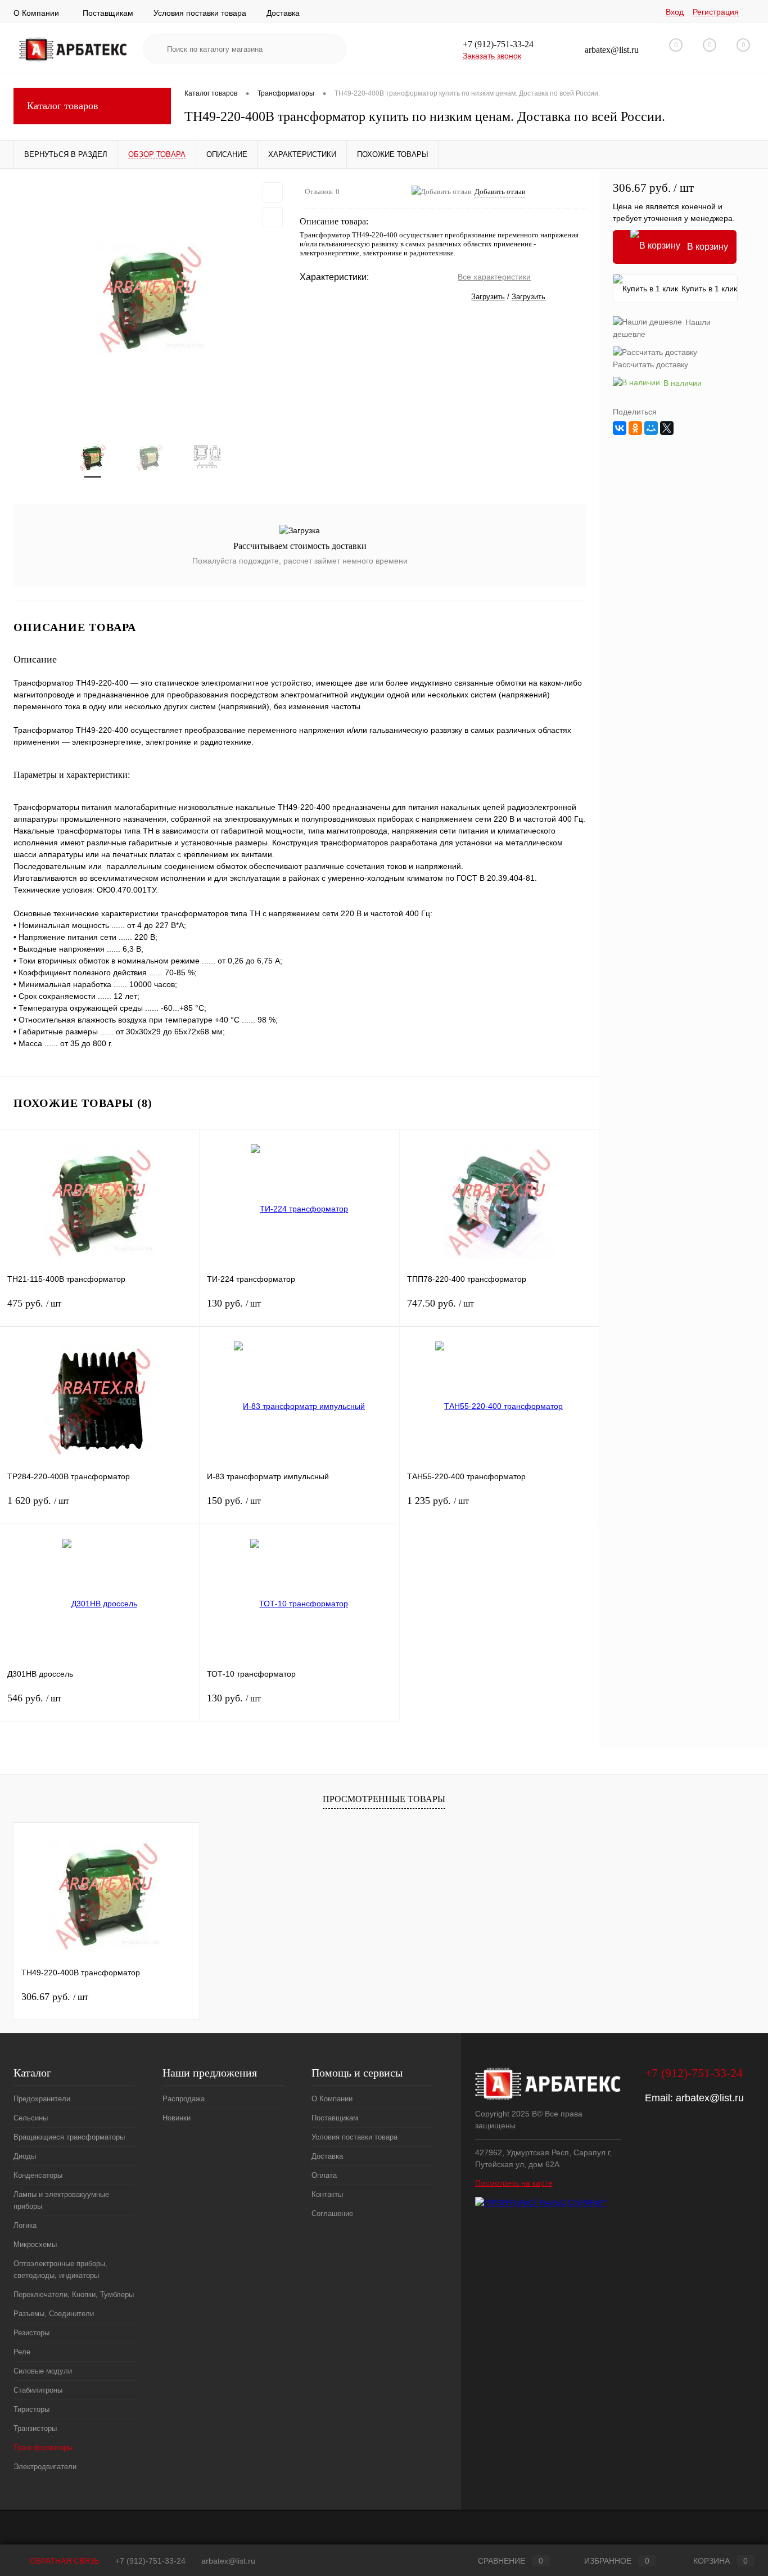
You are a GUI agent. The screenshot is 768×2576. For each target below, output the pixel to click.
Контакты (327, 2194)
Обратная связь (64, 2561)
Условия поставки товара (200, 13)
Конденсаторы (38, 2175)
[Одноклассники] (635, 428)
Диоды (25, 2156)
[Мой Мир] (651, 428)
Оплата (324, 2175)
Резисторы (31, 2333)
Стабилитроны (38, 2390)
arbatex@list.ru (710, 2098)
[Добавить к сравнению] (273, 217)
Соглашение (332, 2214)
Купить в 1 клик (709, 289)
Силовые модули (43, 2371)
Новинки (177, 2118)
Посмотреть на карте (514, 2183)
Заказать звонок (492, 56)
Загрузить (488, 297)
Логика (25, 2225)
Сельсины (31, 2118)
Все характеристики (494, 277)
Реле (22, 2352)
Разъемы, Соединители (54, 2314)
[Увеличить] (150, 299)
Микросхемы (35, 2244)
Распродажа (184, 2099)
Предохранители (42, 2099)
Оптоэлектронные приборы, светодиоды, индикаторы (60, 2269)
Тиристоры (31, 2409)
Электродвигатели (45, 2467)
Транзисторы (35, 2428)
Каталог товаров (63, 106)
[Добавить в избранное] (273, 192)
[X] (667, 428)
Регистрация (716, 12)
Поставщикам (108, 13)
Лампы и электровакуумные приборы (61, 2200)
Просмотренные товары (384, 1799)
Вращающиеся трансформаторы (69, 2137)
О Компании (36, 13)
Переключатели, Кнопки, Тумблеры (74, 2294)
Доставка (283, 13)
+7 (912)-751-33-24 (150, 2561)
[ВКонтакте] (620, 428)
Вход (675, 12)
